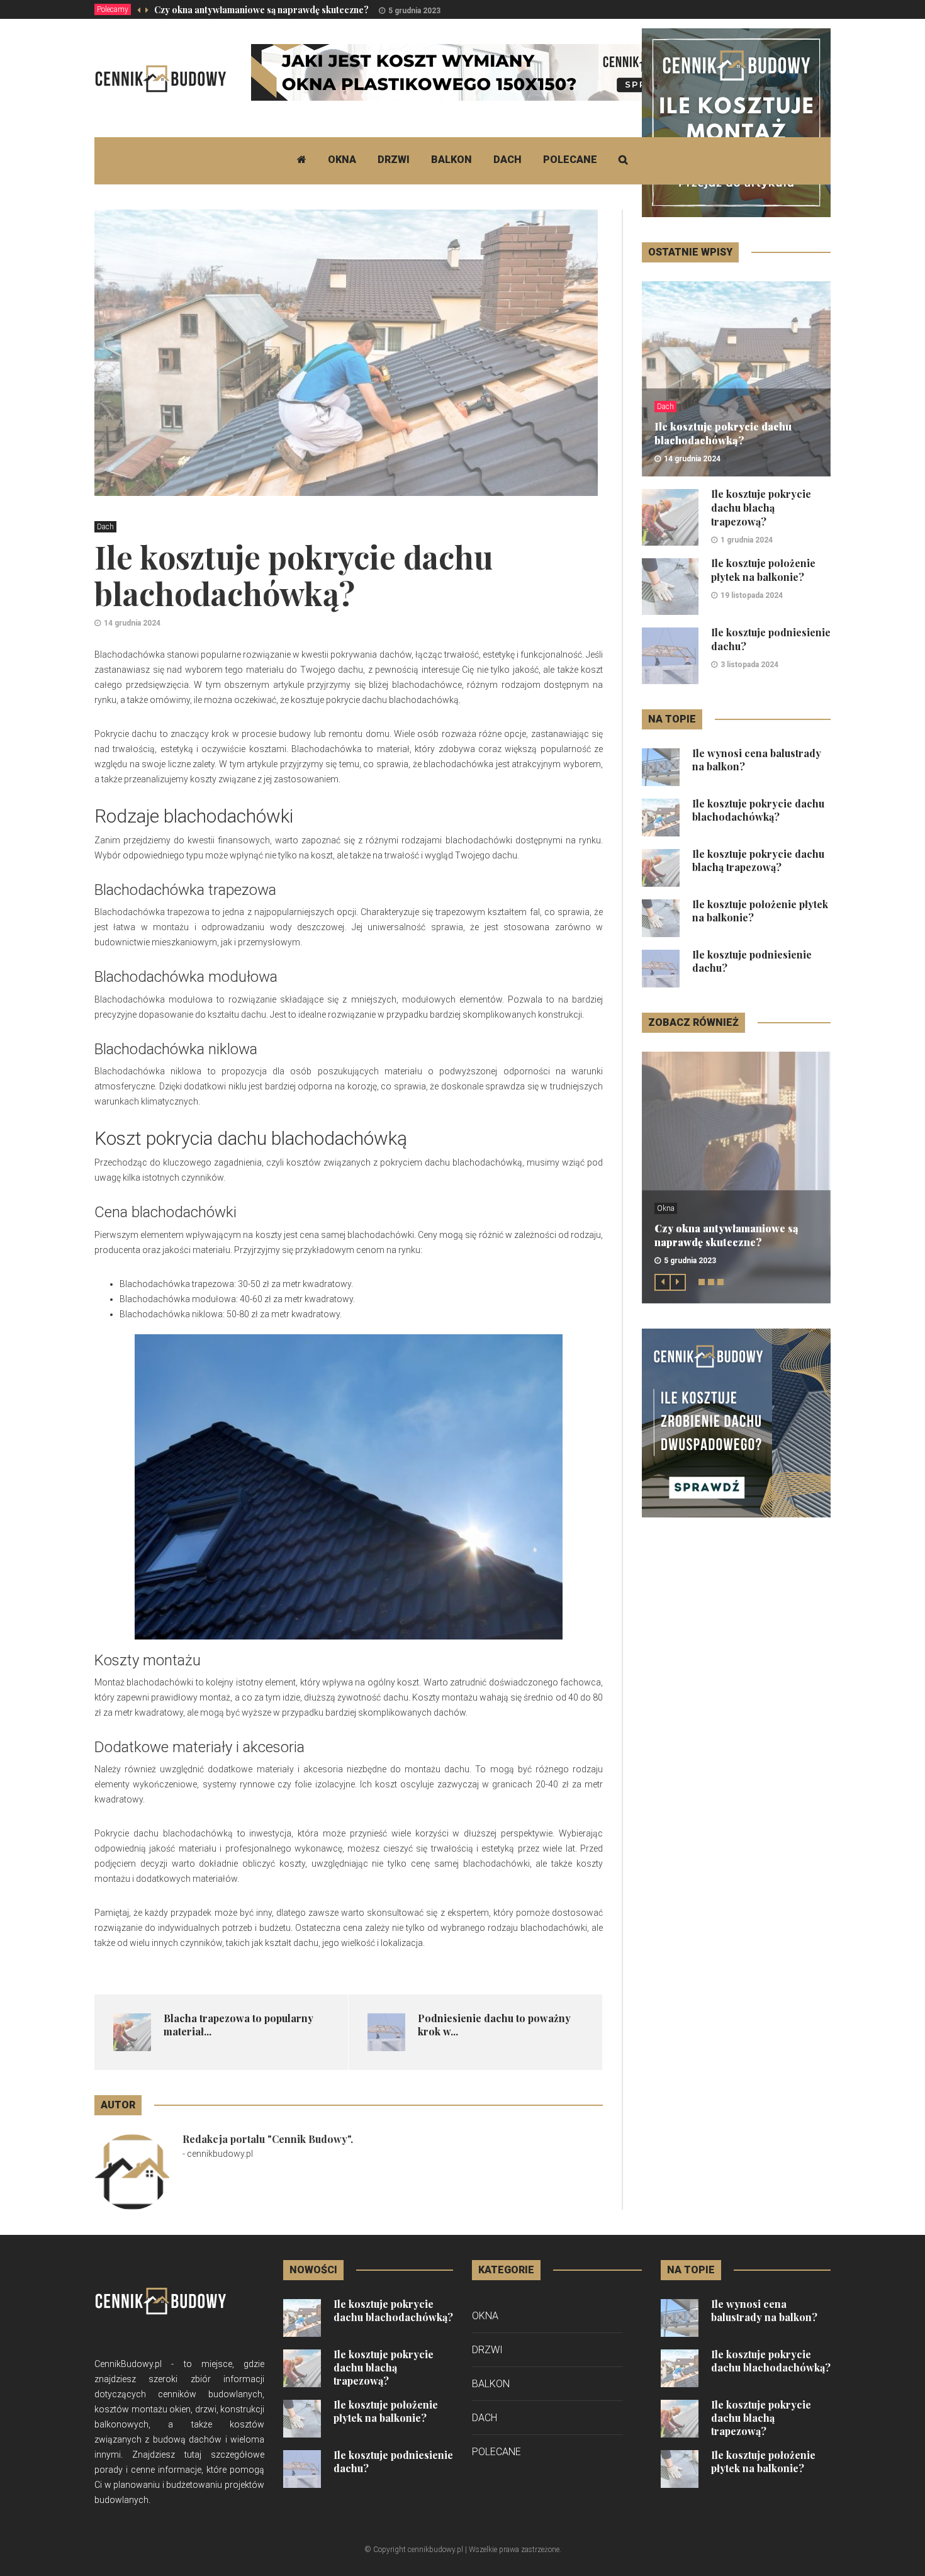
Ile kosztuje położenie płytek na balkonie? (763, 570)
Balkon (451, 160)
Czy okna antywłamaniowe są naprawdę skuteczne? (261, 10)
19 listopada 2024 (752, 595)
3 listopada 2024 (749, 665)
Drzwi (394, 160)
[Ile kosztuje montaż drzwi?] (736, 122)
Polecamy (113, 9)
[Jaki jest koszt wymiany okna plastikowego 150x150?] (480, 72)
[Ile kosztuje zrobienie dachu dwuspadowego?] (736, 1422)
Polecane (570, 160)
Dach (507, 160)
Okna (342, 160)
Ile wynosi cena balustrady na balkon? (764, 2310)
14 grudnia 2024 (132, 623)
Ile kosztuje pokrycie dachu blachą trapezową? (761, 508)
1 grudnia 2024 (747, 540)
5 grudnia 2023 (414, 11)
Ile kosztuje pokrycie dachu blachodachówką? (723, 433)
